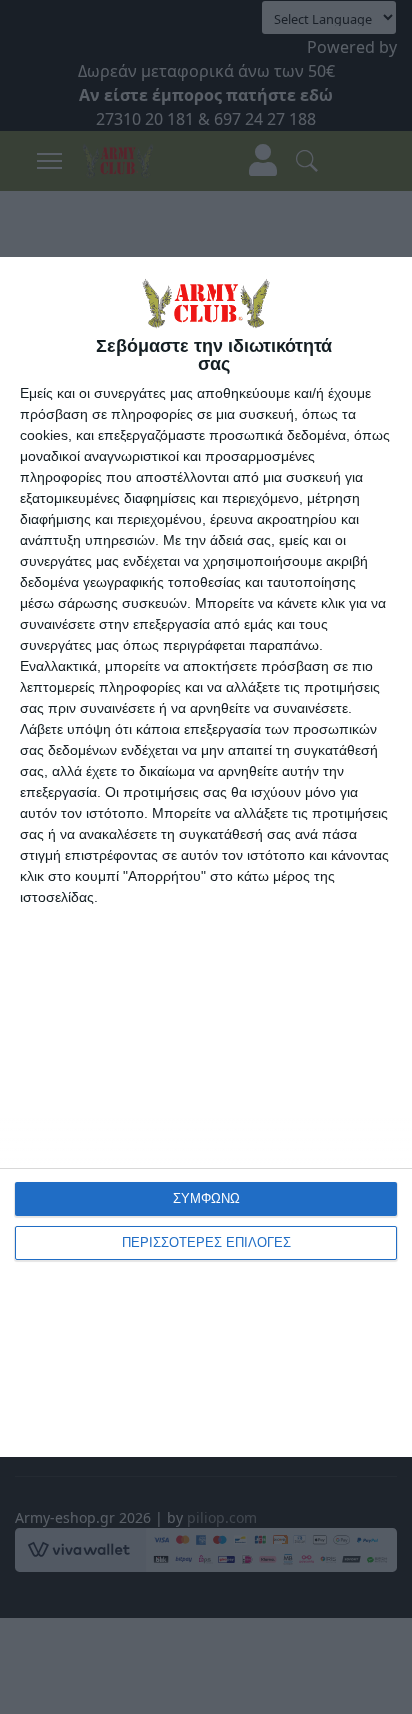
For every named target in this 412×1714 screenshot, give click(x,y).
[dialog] (206, 857)
